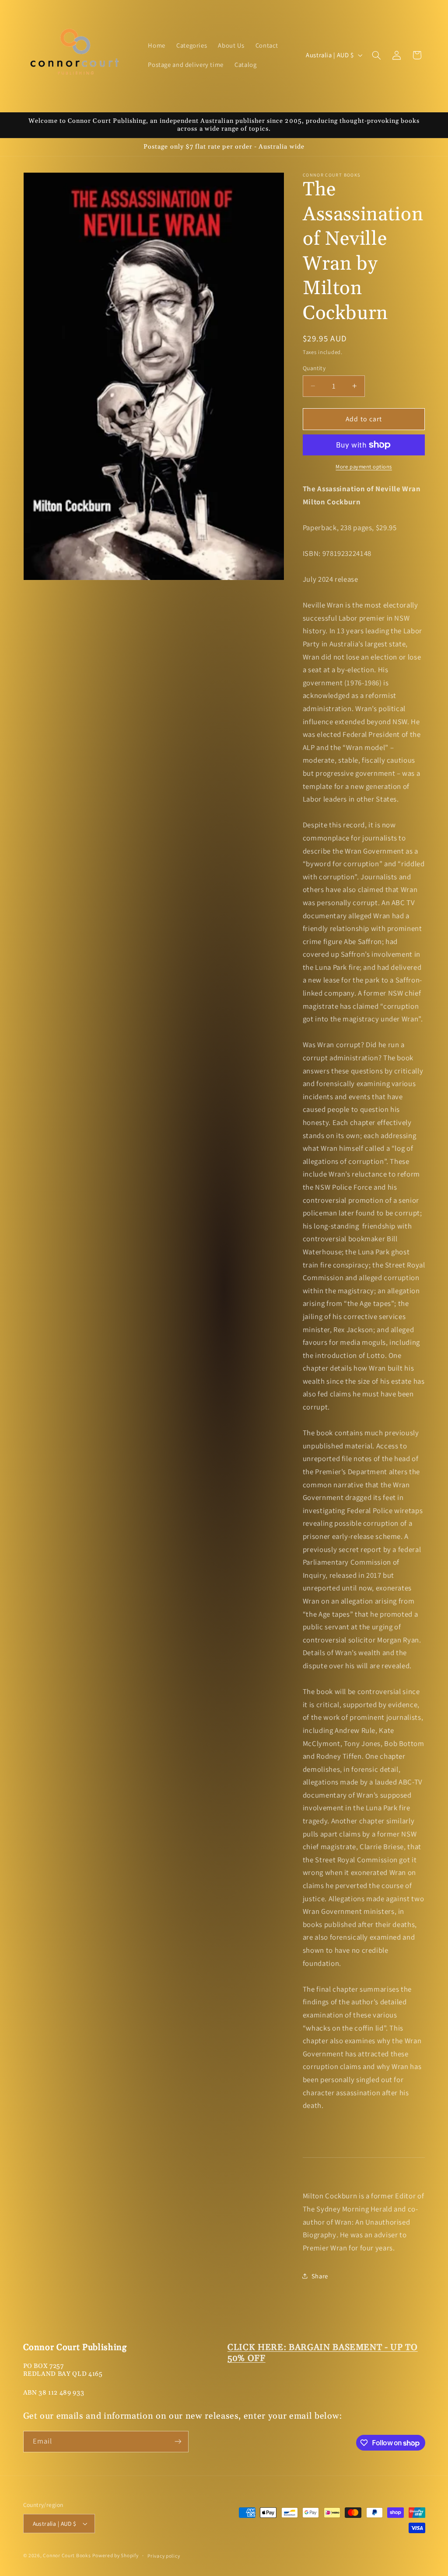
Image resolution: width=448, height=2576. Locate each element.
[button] (376, 55)
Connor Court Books (67, 2555)
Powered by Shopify (115, 2555)
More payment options (364, 467)
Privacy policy (164, 2556)
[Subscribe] (178, 2442)
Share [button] (320, 2276)
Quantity (314, 368)
